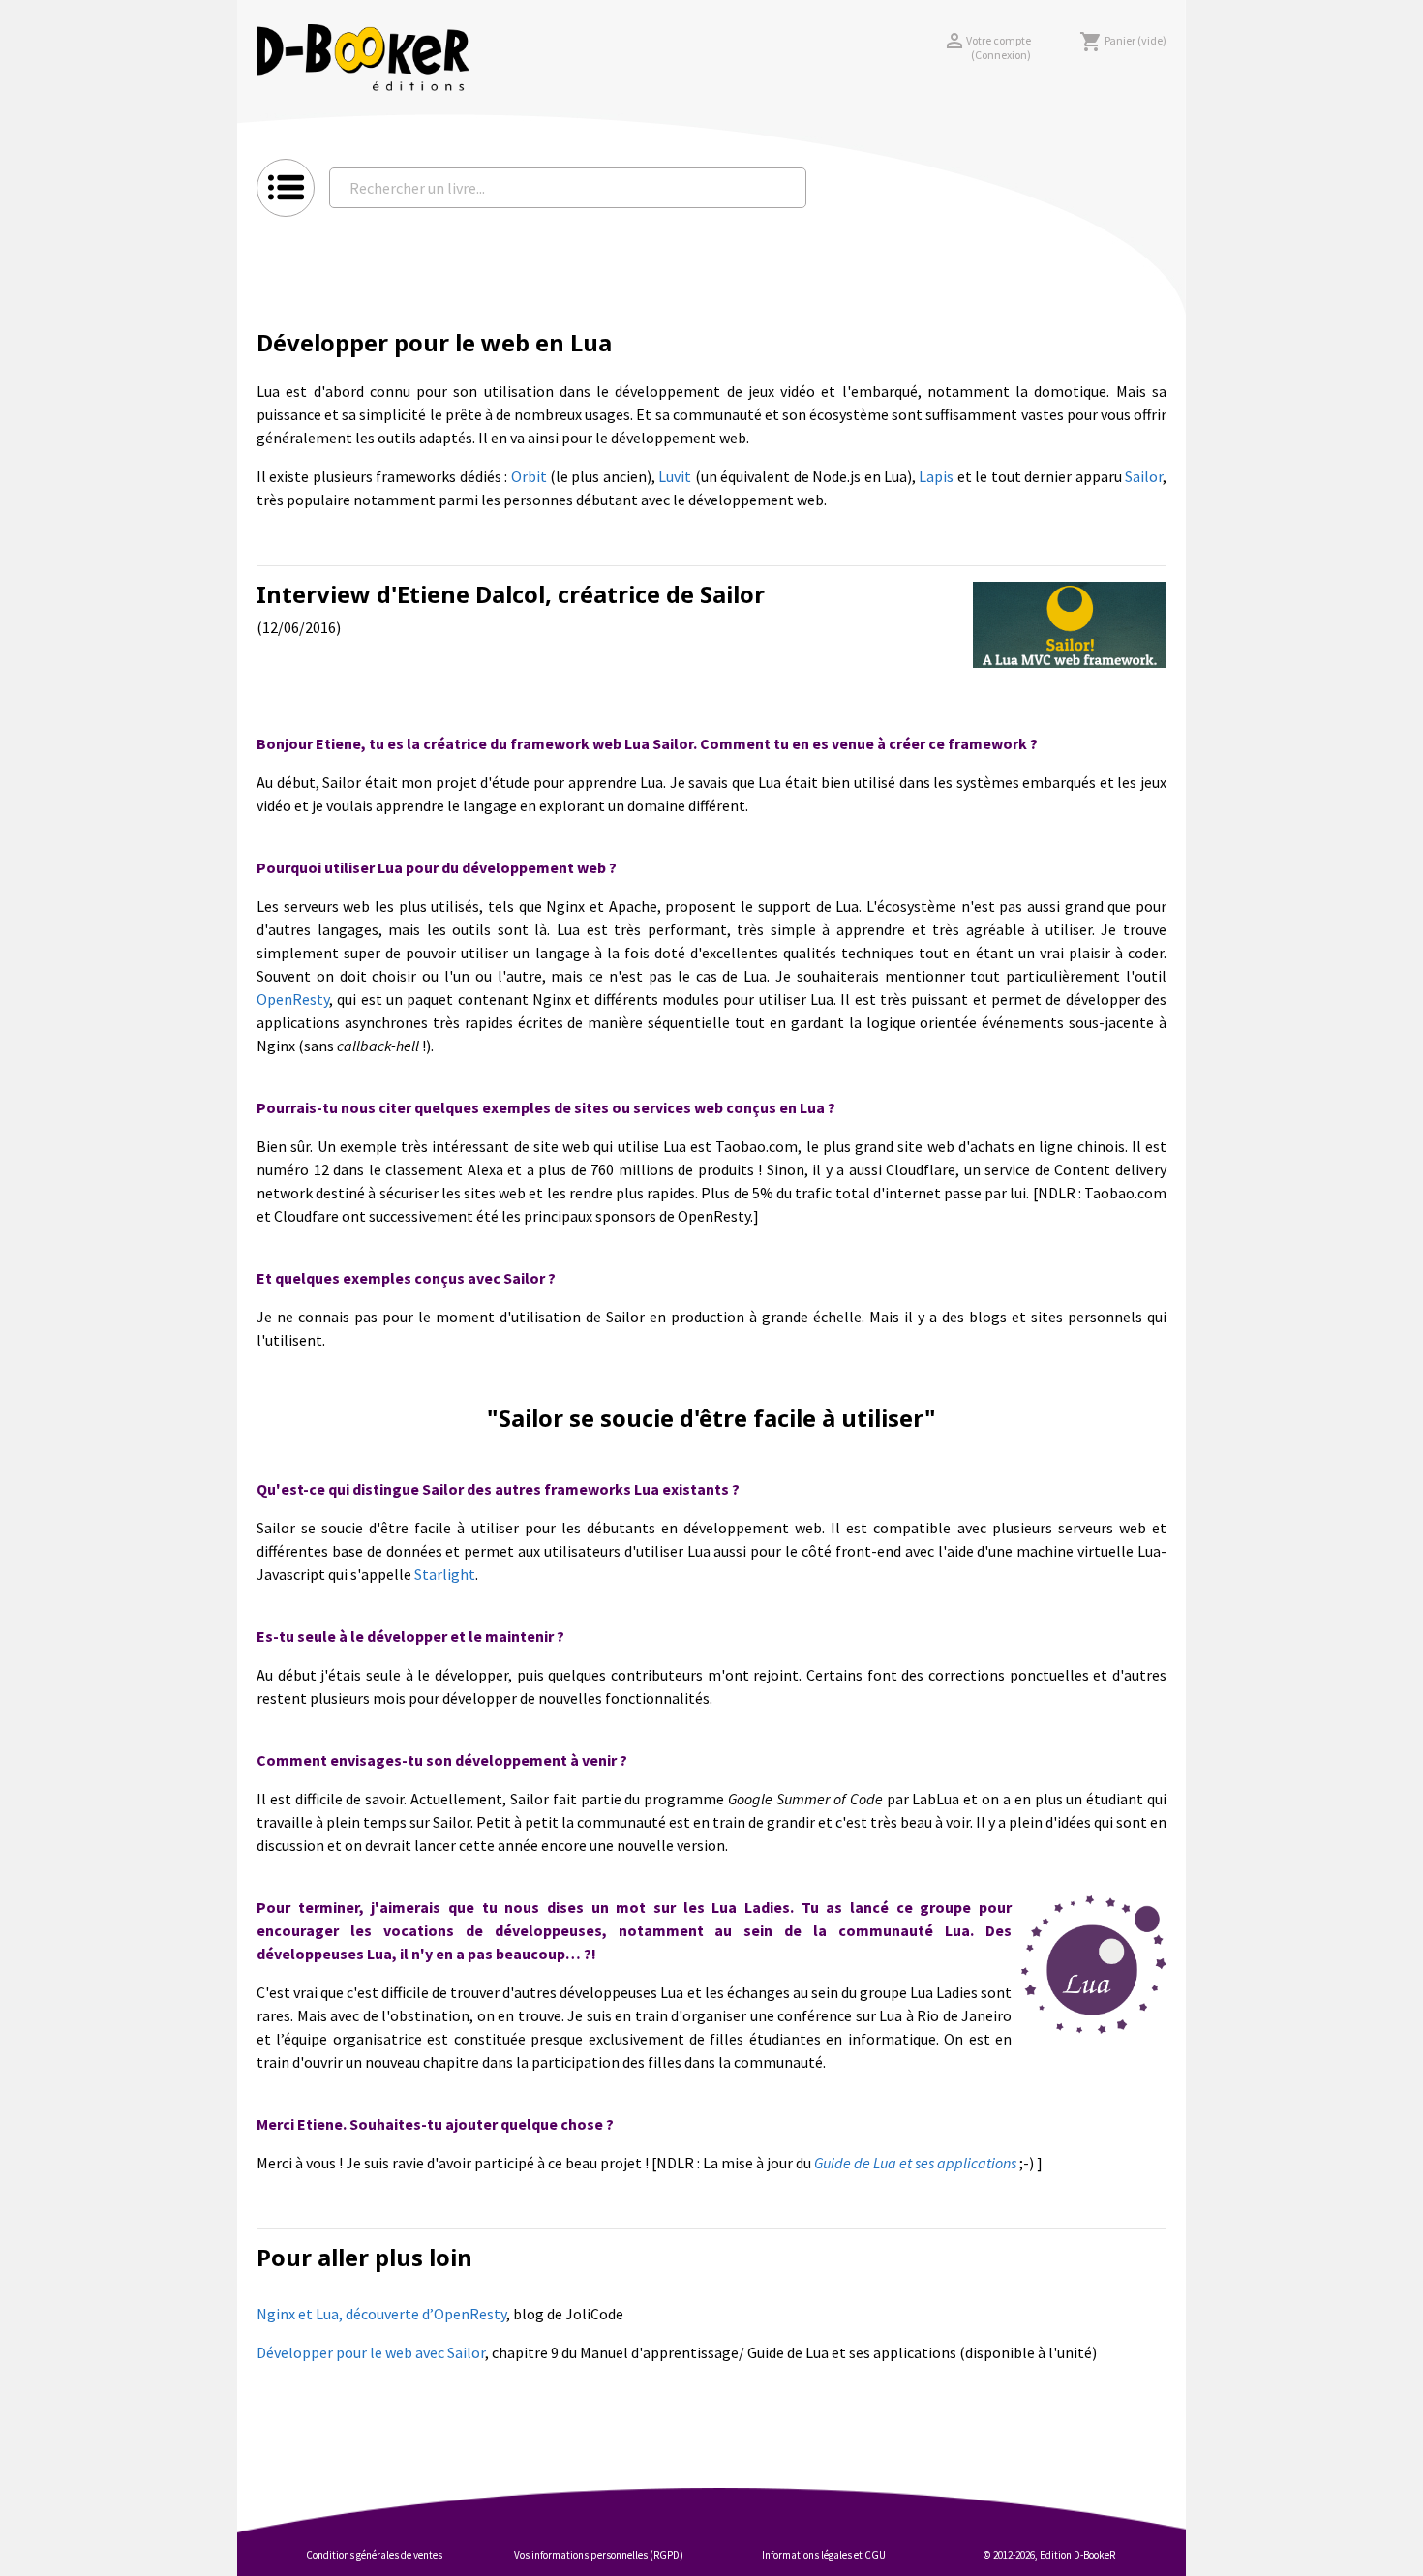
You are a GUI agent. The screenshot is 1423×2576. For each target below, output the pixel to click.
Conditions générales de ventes (374, 2555)
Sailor (1144, 476)
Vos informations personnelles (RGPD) (599, 2555)
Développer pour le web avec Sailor (371, 2352)
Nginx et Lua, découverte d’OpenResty (381, 2314)
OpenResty (293, 999)
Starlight (445, 1574)
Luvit (675, 476)
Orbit (529, 476)
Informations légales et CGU (824, 2555)
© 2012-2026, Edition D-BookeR (1049, 2555)
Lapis (936, 476)
